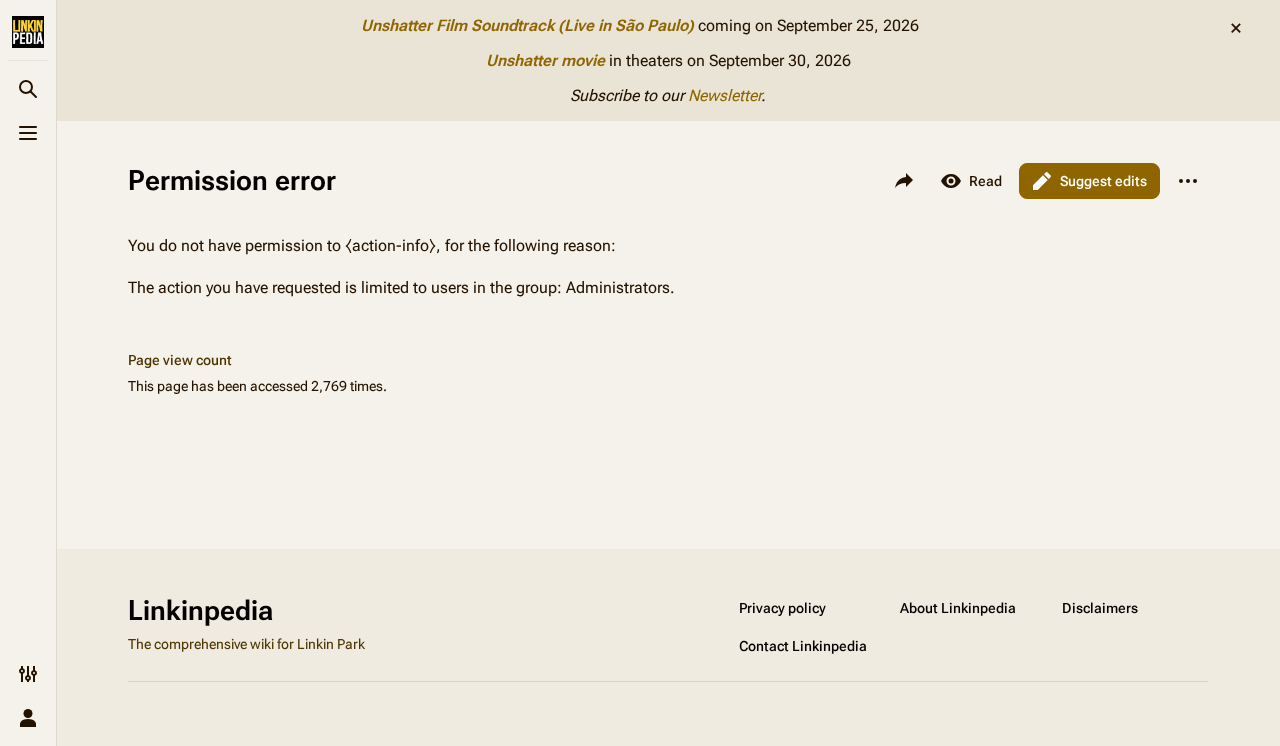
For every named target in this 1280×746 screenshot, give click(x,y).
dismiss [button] (1236, 28)
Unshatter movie (545, 60)
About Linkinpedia (958, 608)
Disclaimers (1100, 608)
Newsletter (724, 95)
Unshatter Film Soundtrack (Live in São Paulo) (527, 25)
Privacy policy (782, 608)
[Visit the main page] (28, 32)
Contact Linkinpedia (803, 646)
